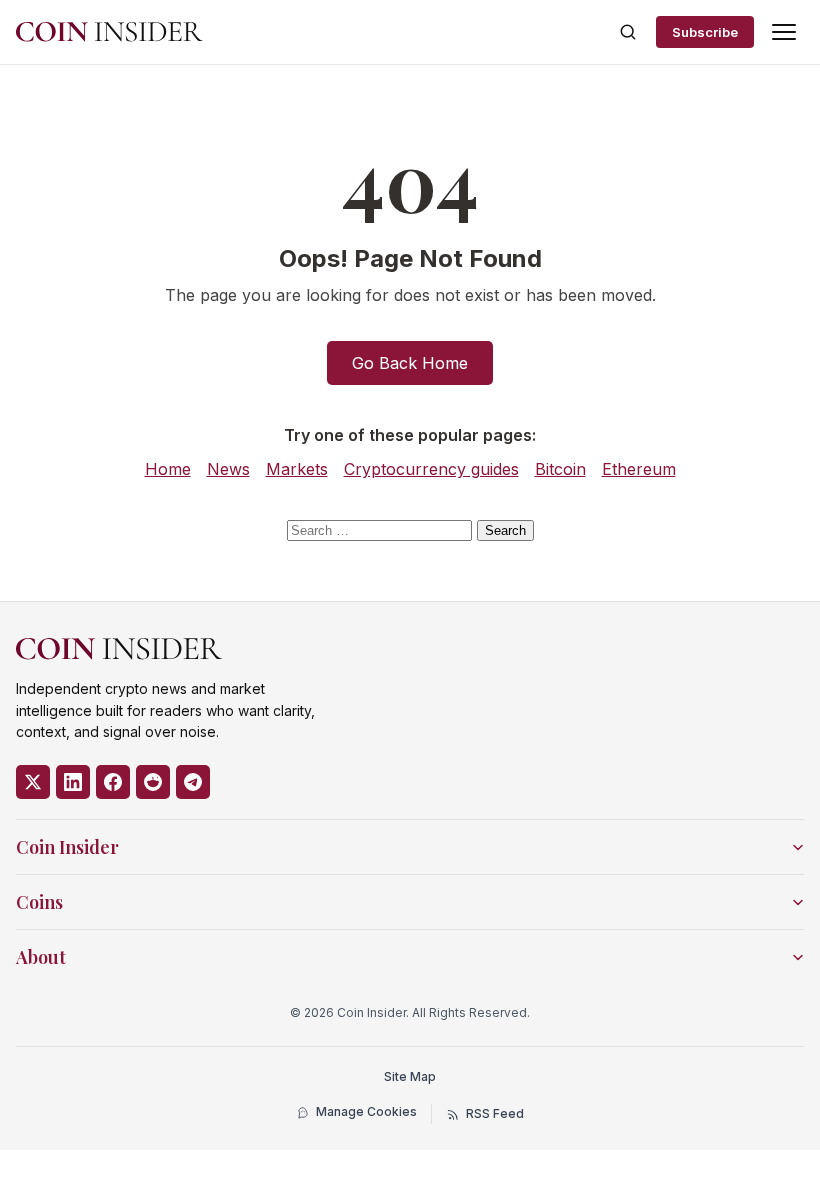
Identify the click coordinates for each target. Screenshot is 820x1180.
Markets (297, 469)
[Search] (628, 32)
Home (168, 469)
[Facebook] (113, 782)
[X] (33, 782)
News (228, 469)
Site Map (410, 1076)
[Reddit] (153, 782)
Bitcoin (560, 469)
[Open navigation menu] (784, 32)
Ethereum (639, 469)
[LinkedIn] (73, 782)
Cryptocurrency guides (431, 469)
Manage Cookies (366, 1111)
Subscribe (705, 32)
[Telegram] (193, 782)
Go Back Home (410, 363)
